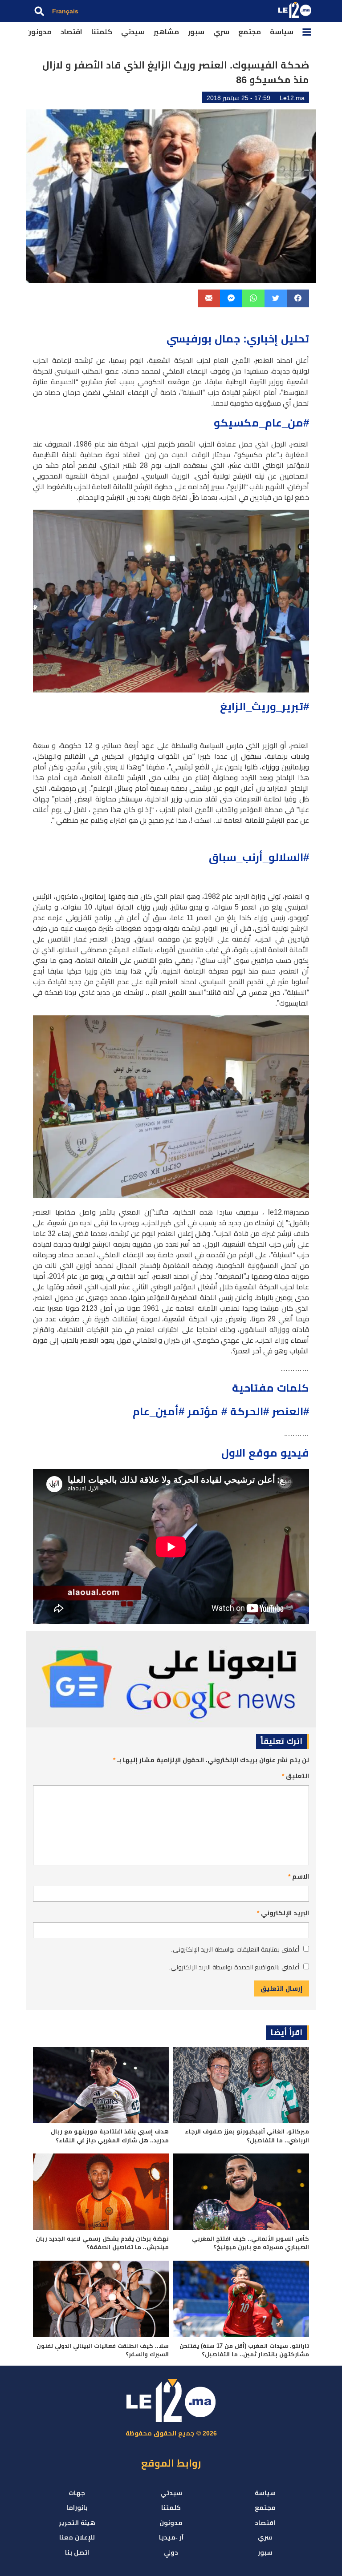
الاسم (299, 1876)
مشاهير (166, 32)
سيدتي (133, 32)
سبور (196, 32)
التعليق (295, 1776)
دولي (171, 2552)
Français (65, 11)
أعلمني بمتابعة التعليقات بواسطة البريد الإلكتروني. (235, 1949)
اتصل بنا (77, 2552)
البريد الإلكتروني (283, 1913)
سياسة (282, 32)
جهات (77, 2493)
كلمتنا (102, 32)
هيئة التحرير (77, 2523)
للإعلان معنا (77, 2537)
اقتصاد (71, 32)
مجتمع (250, 32)
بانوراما (77, 2508)
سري (221, 32)
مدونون (39, 32)
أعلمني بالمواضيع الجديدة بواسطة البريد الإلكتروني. (234, 1967)
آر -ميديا (171, 2537)
